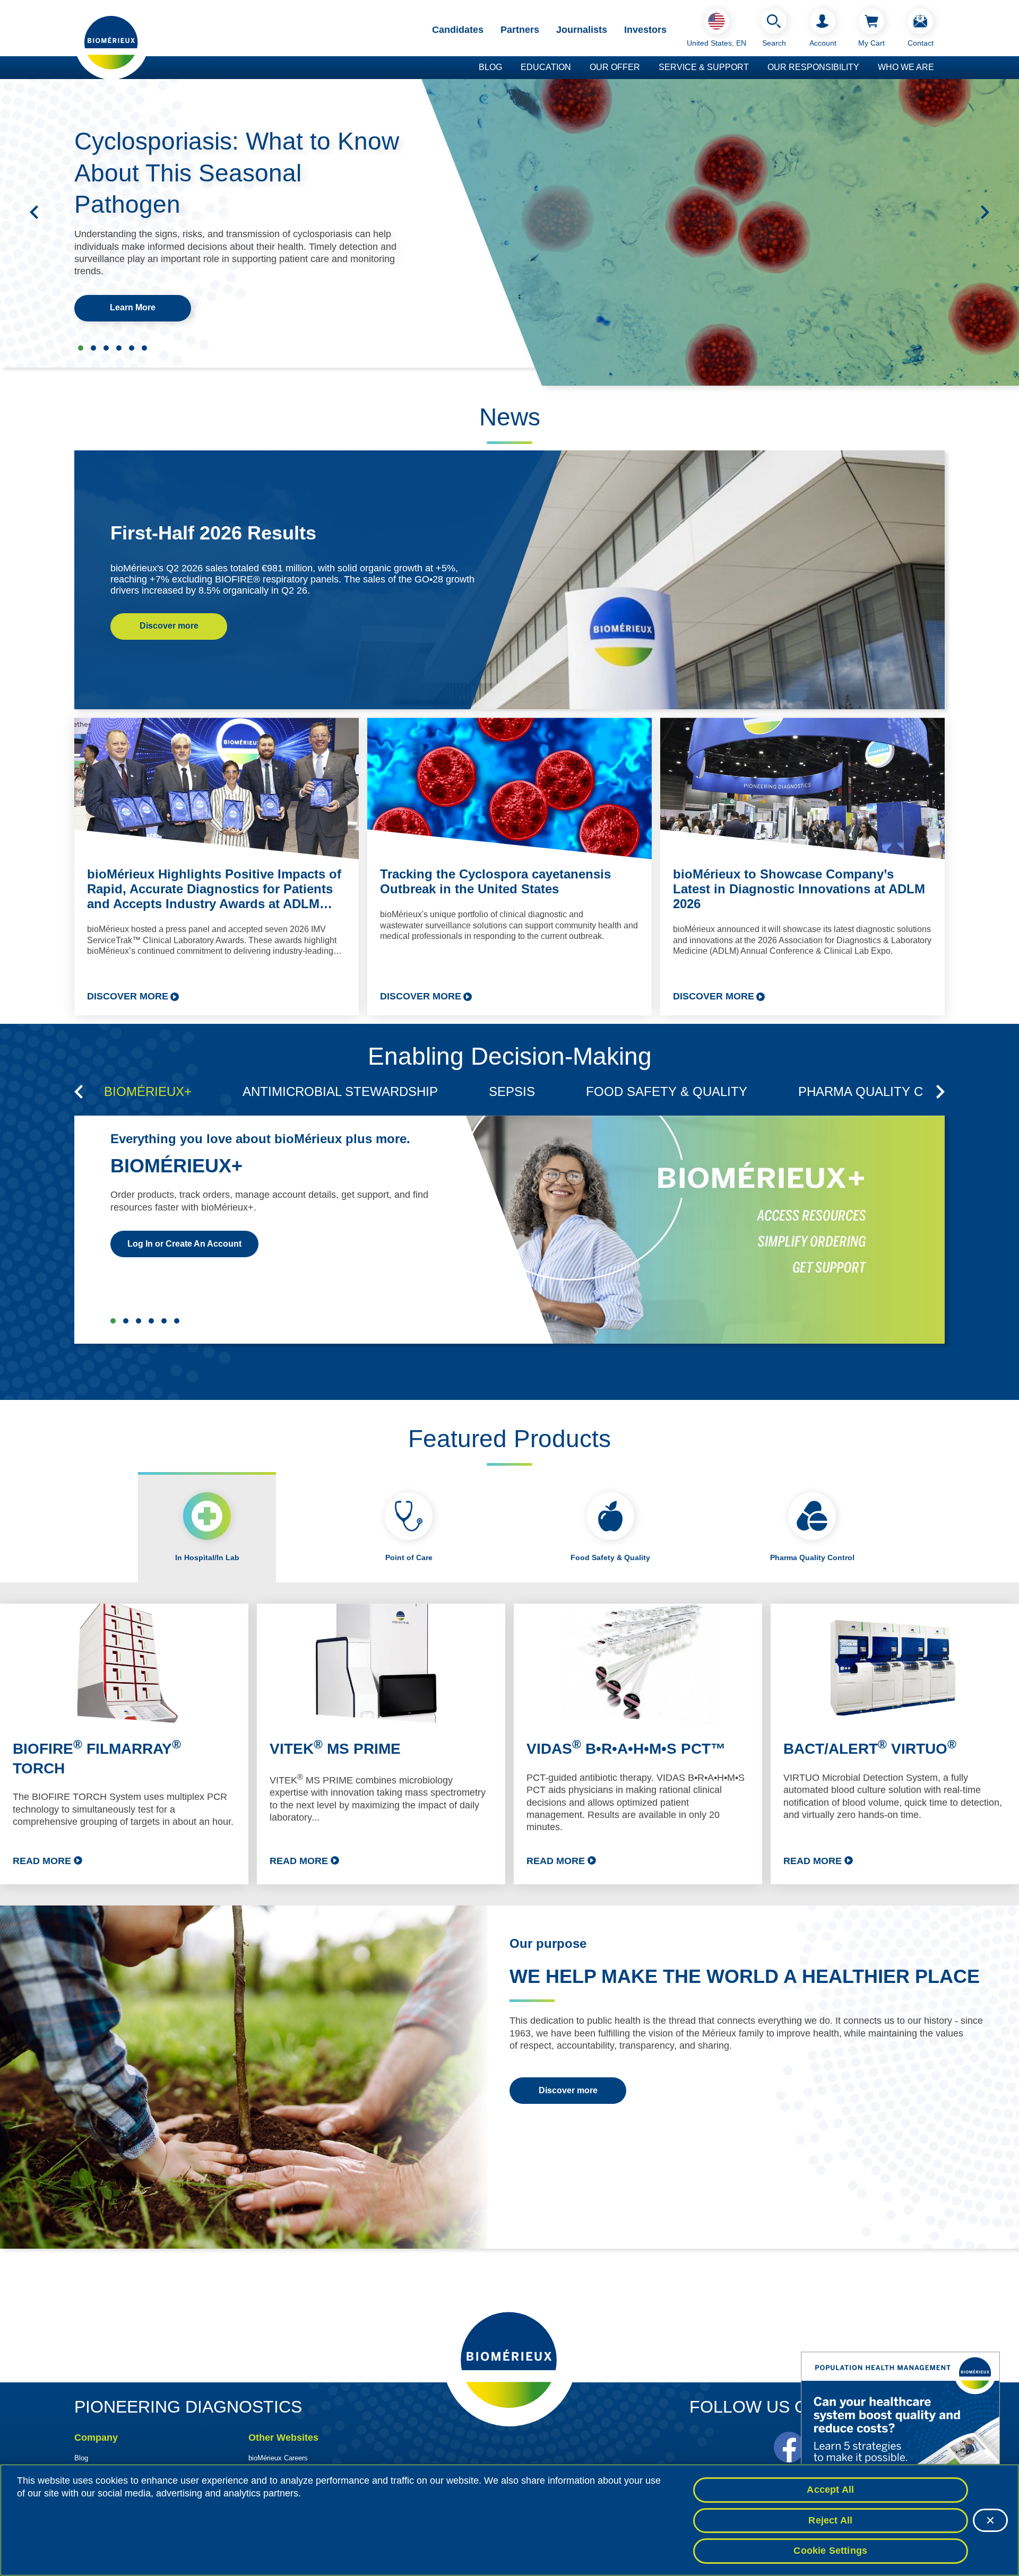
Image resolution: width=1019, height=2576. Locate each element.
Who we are (906, 67)
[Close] (990, 2520)
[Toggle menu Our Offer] (645, 68)
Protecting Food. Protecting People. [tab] (119, 348)
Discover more (169, 626)
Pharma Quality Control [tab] (812, 1557)
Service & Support (704, 67)
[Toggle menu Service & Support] (754, 68)
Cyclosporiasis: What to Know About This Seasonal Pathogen (237, 173)
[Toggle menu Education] (576, 68)
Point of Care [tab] (409, 1557)
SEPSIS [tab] (512, 1091)
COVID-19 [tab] (177, 1321)
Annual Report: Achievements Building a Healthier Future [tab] (132, 348)
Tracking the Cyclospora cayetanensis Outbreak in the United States (495, 881)
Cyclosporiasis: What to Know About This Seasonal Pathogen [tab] (81, 348)
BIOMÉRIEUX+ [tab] (148, 1091)
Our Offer (615, 67)
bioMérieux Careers (278, 2458)
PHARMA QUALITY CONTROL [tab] (887, 1091)
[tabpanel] (509, 1744)
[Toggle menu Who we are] (939, 68)
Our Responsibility (813, 67)
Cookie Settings (830, 2551)
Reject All (830, 2520)
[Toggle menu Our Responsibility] (865, 68)
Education (546, 67)
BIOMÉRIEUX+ (176, 1166)
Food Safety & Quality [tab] (610, 1557)
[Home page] (111, 42)
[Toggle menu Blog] (507, 68)
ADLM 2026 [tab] (106, 348)
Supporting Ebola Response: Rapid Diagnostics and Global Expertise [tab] (93, 348)
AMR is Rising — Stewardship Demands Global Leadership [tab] (144, 348)
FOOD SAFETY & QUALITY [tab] (667, 1091)
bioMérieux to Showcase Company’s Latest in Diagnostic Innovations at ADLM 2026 (799, 889)
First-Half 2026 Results (213, 533)
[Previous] (34, 212)
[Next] (985, 212)
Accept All (830, 2490)
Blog (490, 67)
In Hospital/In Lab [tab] (207, 1557)
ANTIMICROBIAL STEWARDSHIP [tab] (340, 1091)
